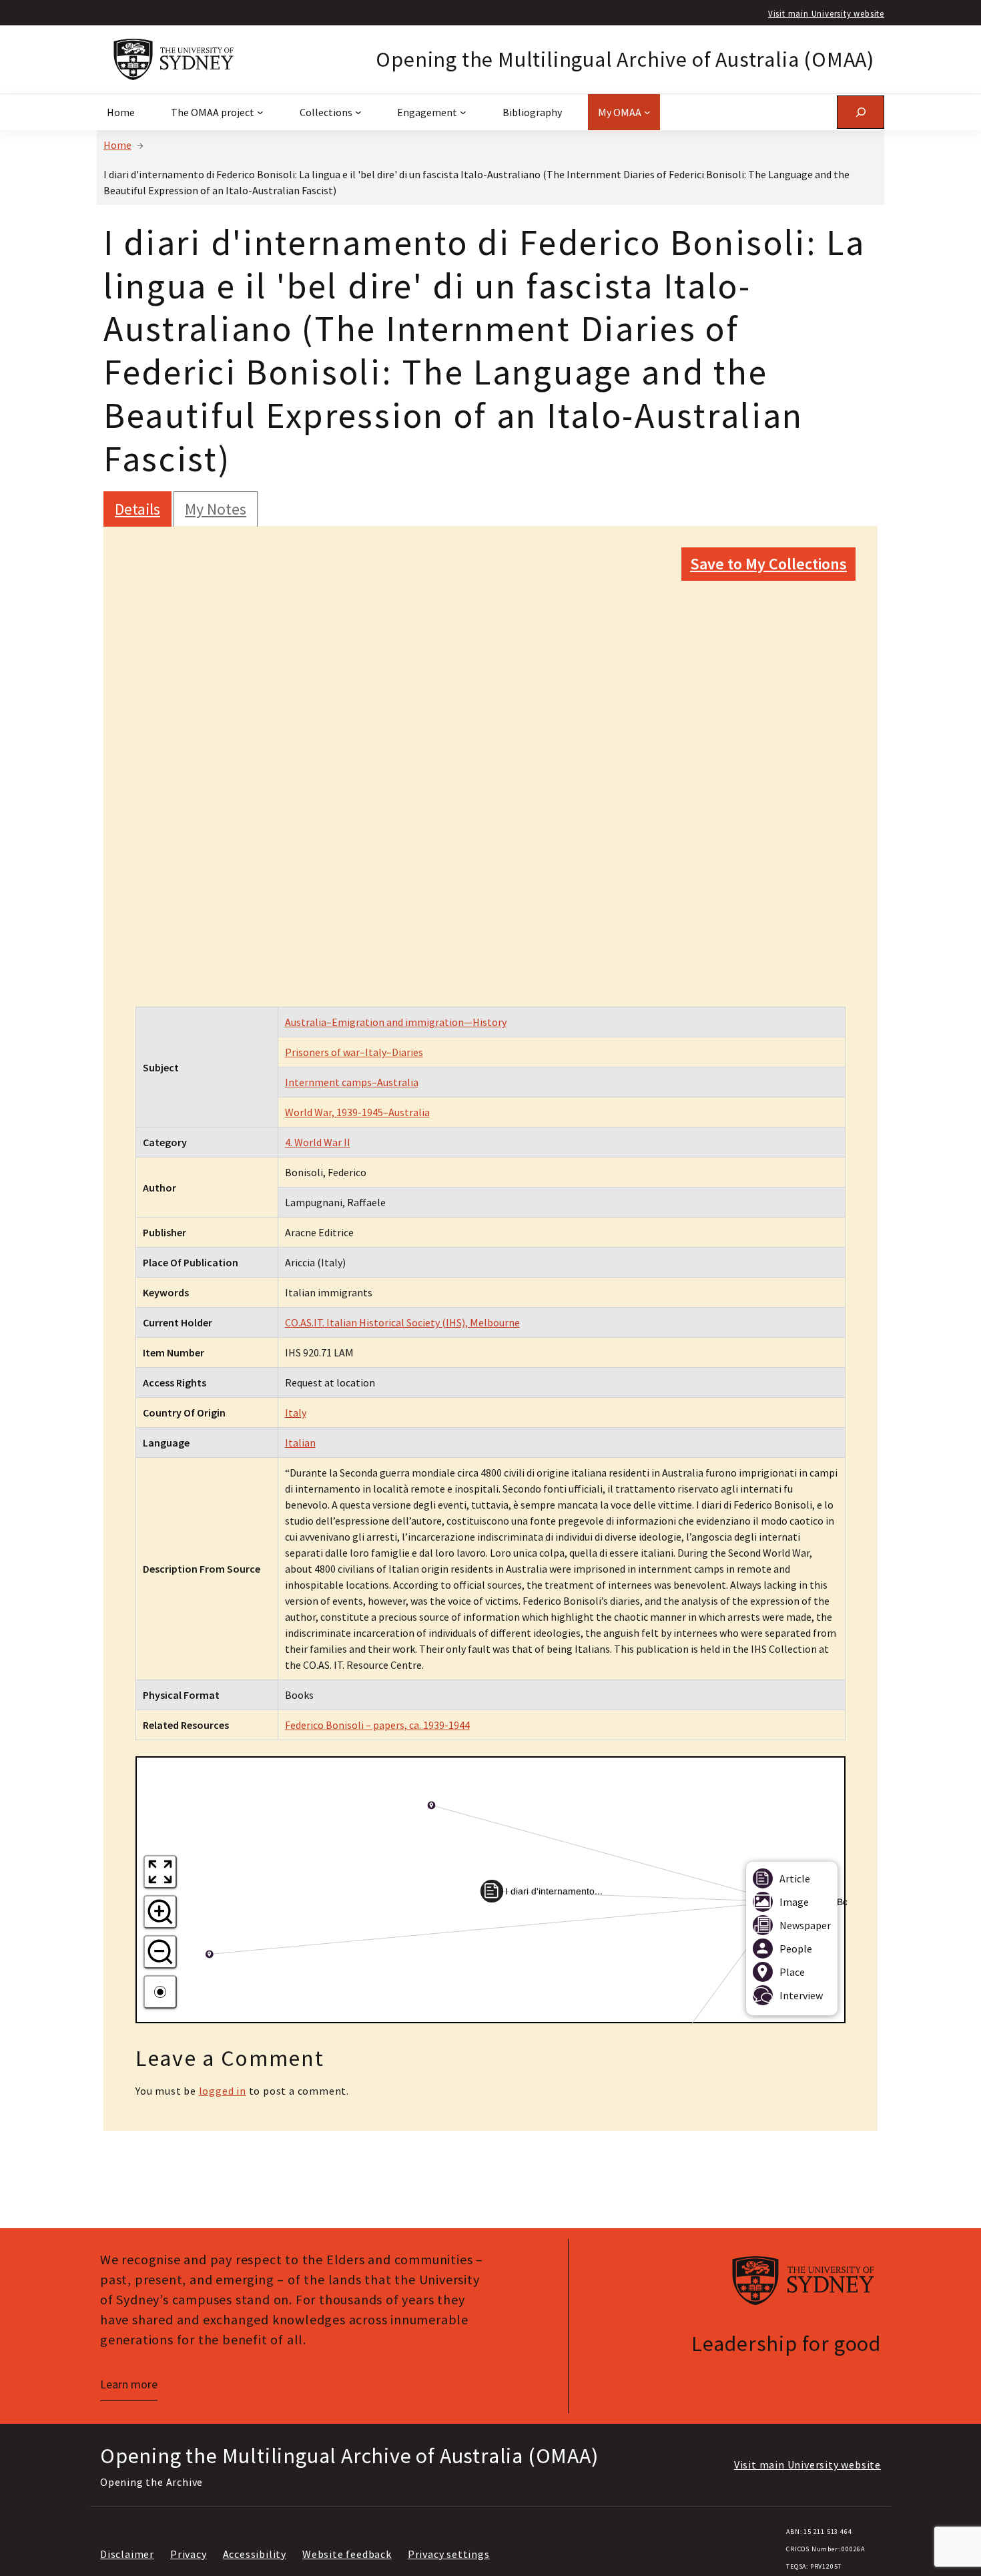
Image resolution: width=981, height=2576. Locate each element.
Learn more (129, 2384)
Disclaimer (127, 2554)
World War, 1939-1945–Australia (357, 1112)
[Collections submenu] (358, 112)
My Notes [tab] (216, 509)
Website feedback (347, 2554)
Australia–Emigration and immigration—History (396, 1022)
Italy (296, 1412)
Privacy (189, 2554)
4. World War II (318, 1142)
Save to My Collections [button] (768, 564)
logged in (223, 2091)
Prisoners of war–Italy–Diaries (354, 1052)
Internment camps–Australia (352, 1082)
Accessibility (255, 2554)
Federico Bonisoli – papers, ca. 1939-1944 (377, 1725)
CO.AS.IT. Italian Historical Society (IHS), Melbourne (402, 1322)
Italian (300, 1443)
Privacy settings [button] (449, 2554)
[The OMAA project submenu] (260, 112)
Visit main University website (826, 13)
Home (117, 145)
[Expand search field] (861, 112)
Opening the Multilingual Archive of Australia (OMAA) (625, 59)
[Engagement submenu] (463, 112)
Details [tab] (137, 509)
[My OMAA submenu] (647, 112)
